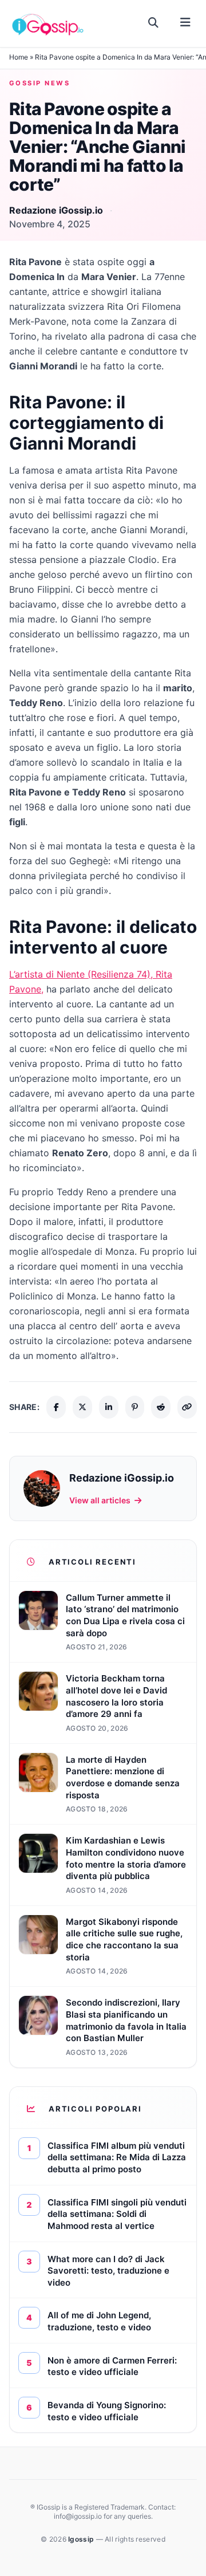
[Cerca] (154, 23)
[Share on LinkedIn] (109, 1407)
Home (19, 57)
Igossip (82, 2539)
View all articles (100, 1500)
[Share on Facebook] (56, 1407)
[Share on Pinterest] (135, 1407)
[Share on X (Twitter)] (82, 1407)
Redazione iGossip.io (56, 210)
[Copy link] (187, 1407)
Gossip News (39, 83)
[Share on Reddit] (161, 1407)
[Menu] (185, 23)
